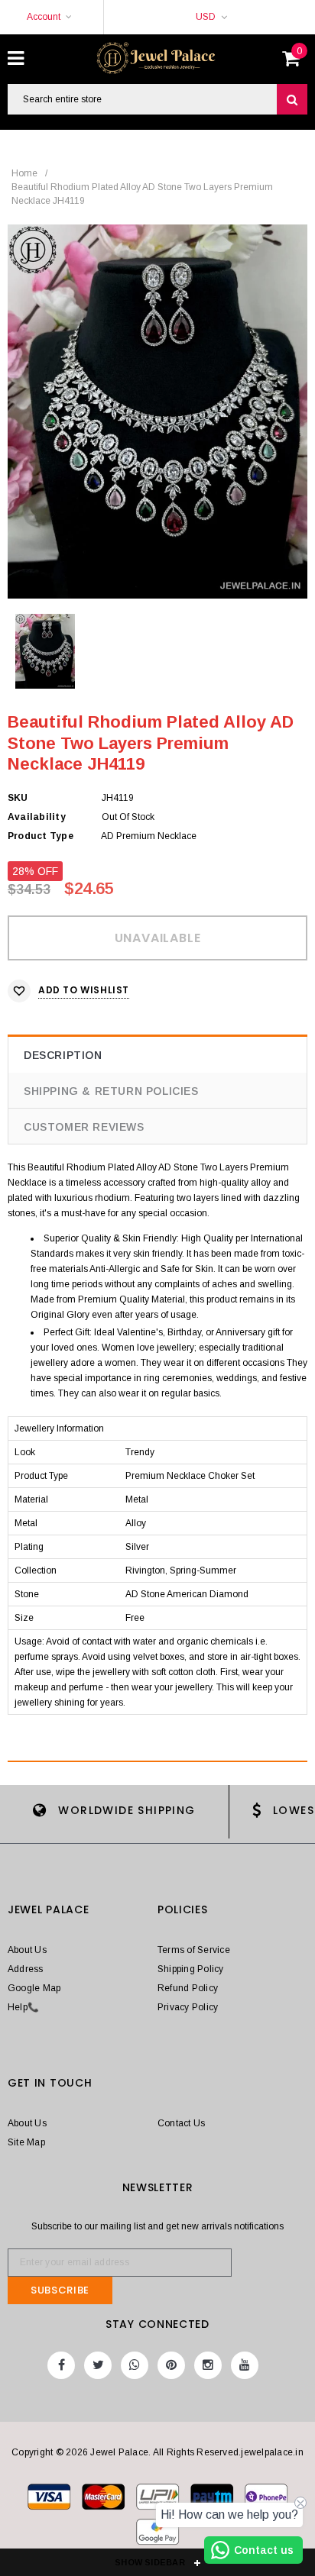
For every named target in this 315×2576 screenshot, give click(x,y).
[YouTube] (245, 2365)
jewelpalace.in (272, 2452)
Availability (37, 817)
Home (24, 173)
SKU (18, 798)
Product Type (41, 836)
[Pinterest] (171, 2365)
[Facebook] (61, 2365)
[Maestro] (213, 2500)
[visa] (50, 2500)
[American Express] (266, 2500)
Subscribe (60, 2290)
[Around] (157, 2535)
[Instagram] (208, 2365)
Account (44, 17)
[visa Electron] (104, 2500)
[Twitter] (98, 2365)
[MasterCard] (159, 2500)
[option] (157, 412)
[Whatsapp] (135, 2365)
